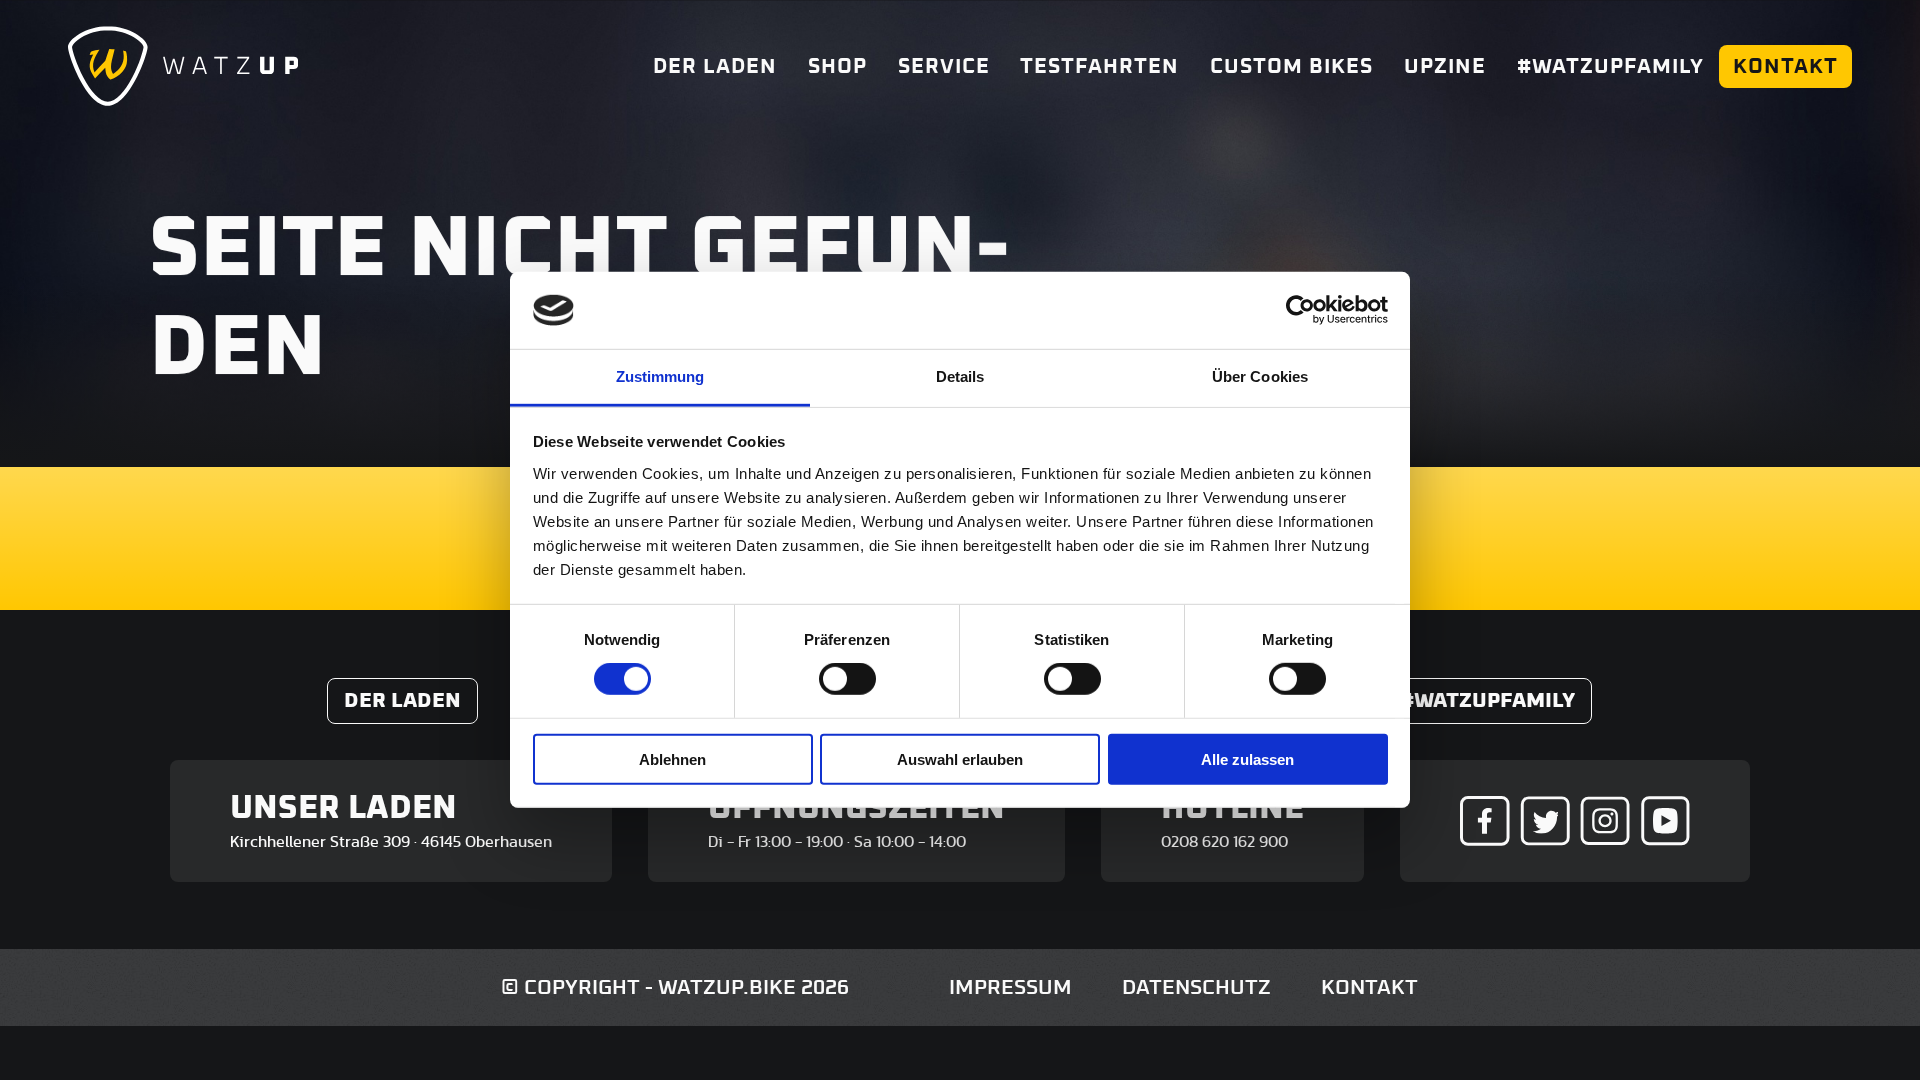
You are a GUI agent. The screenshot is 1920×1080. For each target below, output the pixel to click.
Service (944, 66)
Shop (837, 66)
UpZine (1445, 66)
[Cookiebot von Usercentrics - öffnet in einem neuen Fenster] (1300, 310)
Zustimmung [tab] (660, 376)
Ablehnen (672, 758)
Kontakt (1785, 66)
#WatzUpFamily (1610, 66)
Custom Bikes (1291, 66)
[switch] (847, 679)
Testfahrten (1099, 66)
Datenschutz (1196, 987)
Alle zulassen (1247, 758)
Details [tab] (960, 376)
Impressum (1010, 987)
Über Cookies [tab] (1260, 376)
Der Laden (715, 66)
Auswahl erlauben (960, 758)
